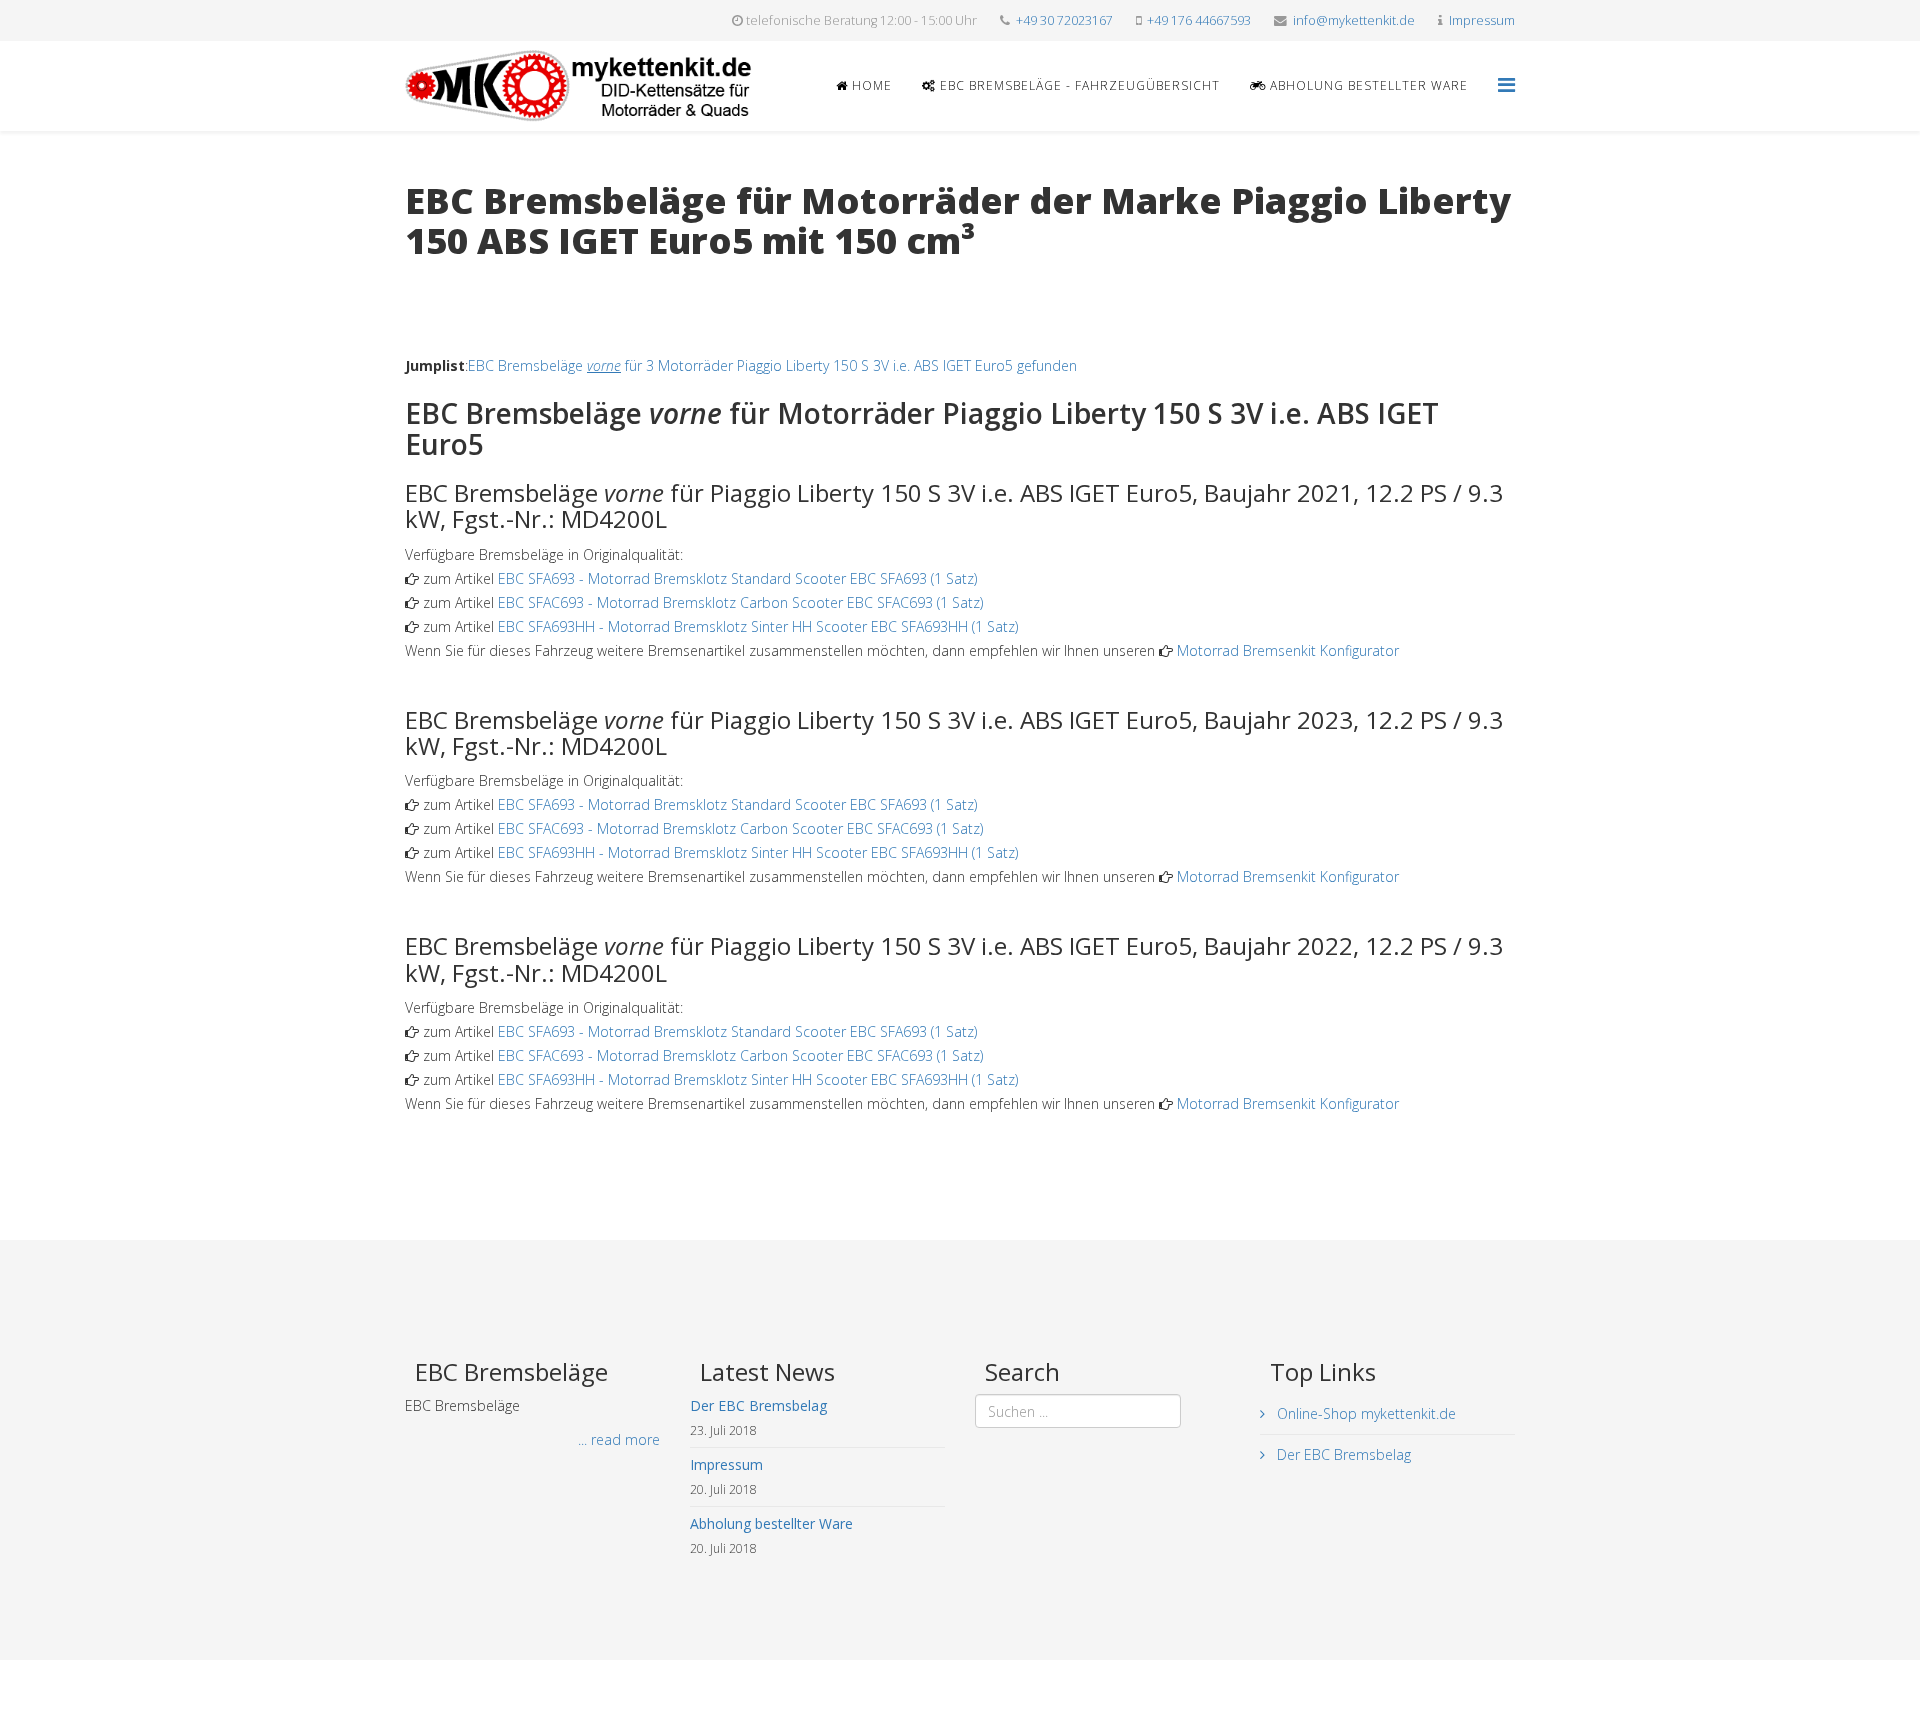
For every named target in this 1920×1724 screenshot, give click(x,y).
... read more (619, 1439)
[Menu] (1506, 84)
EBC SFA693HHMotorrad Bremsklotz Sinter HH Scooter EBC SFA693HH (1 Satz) (758, 626)
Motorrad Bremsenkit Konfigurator (1288, 650)
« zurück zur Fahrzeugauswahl (500, 281)
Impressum (1482, 20)
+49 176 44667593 (1199, 20)
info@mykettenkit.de (1354, 20)
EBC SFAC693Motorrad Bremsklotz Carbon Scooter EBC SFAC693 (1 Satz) (740, 602)
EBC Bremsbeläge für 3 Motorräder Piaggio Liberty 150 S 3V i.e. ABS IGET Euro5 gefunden (772, 365)
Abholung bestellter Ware (1367, 85)
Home (870, 85)
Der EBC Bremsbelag (1342, 1454)
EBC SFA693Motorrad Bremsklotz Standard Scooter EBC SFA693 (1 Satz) (737, 578)
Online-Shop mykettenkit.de (1364, 1413)
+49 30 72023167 (1064, 20)
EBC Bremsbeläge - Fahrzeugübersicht (1078, 85)
